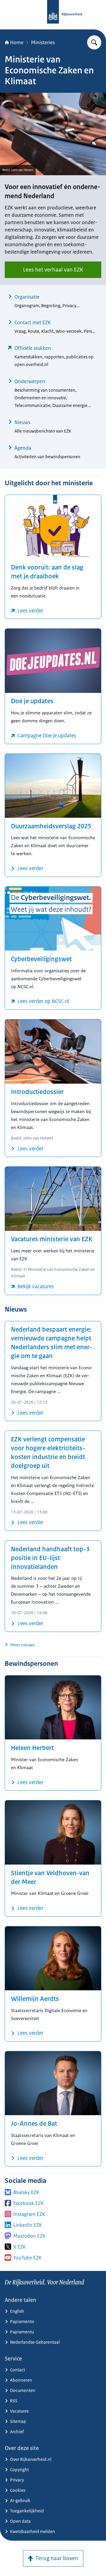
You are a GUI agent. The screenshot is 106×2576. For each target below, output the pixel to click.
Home (17, 42)
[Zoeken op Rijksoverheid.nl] (94, 42)
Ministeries (43, 42)
